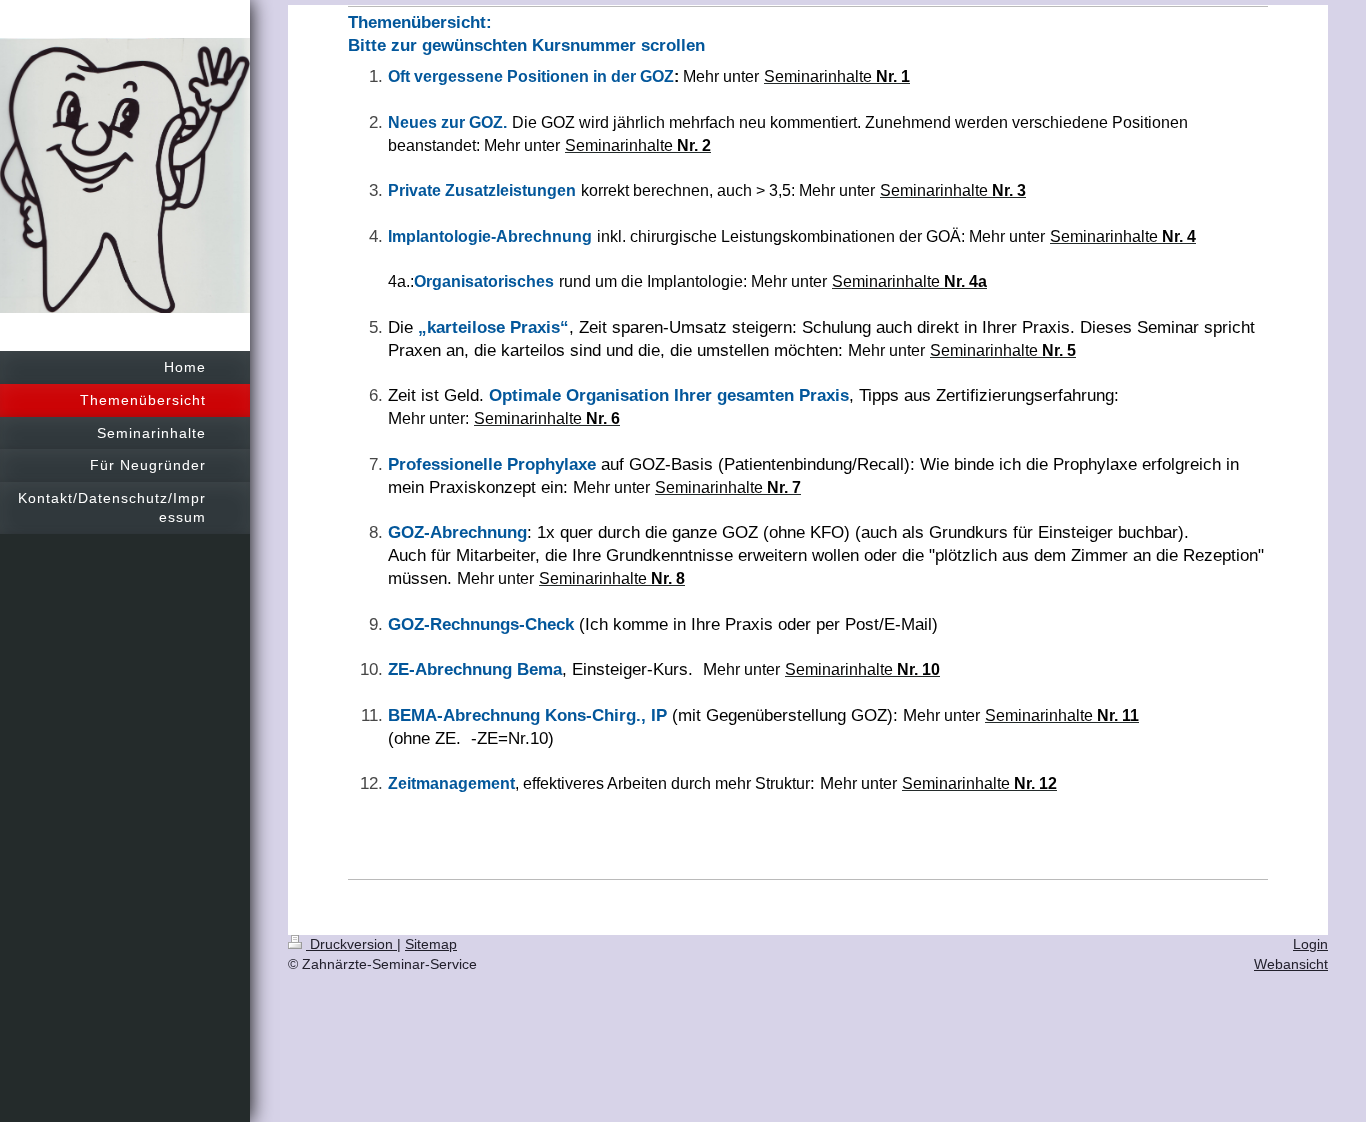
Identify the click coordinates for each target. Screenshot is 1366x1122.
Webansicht (1291, 964)
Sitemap (431, 944)
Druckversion (351, 944)
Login (1310, 944)
